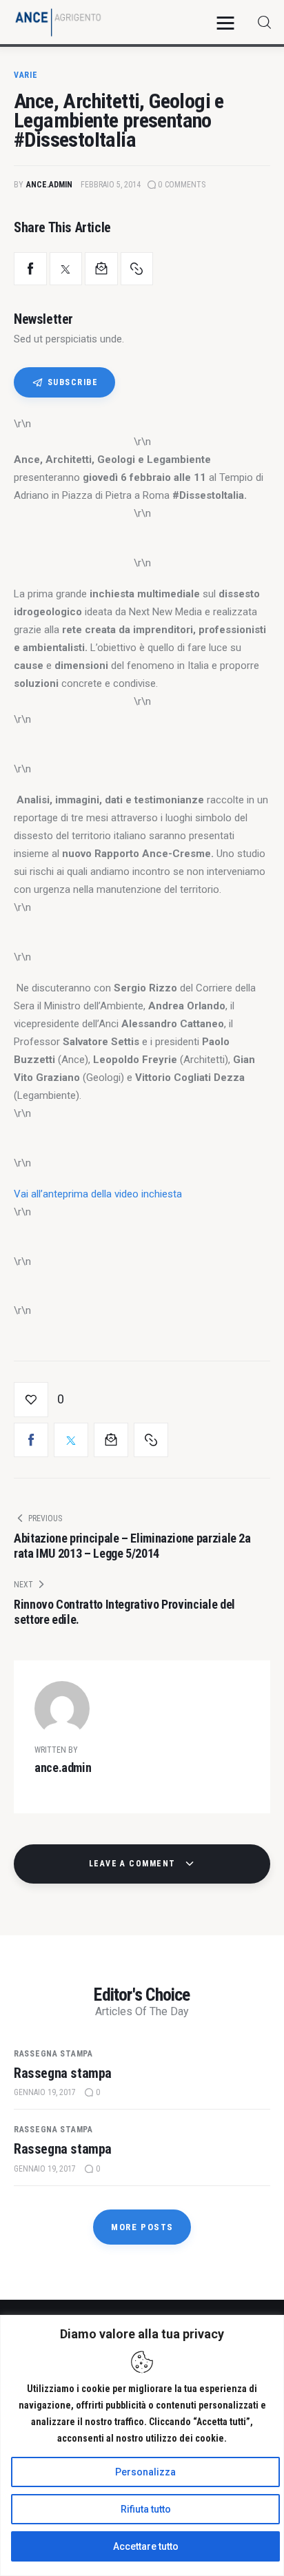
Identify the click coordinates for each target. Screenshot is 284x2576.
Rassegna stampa (53, 2054)
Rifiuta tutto (146, 2509)
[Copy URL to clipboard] (137, 269)
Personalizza (145, 2472)
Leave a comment (134, 1864)
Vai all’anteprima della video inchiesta (98, 1194)
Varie (26, 75)
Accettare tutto (146, 2546)
